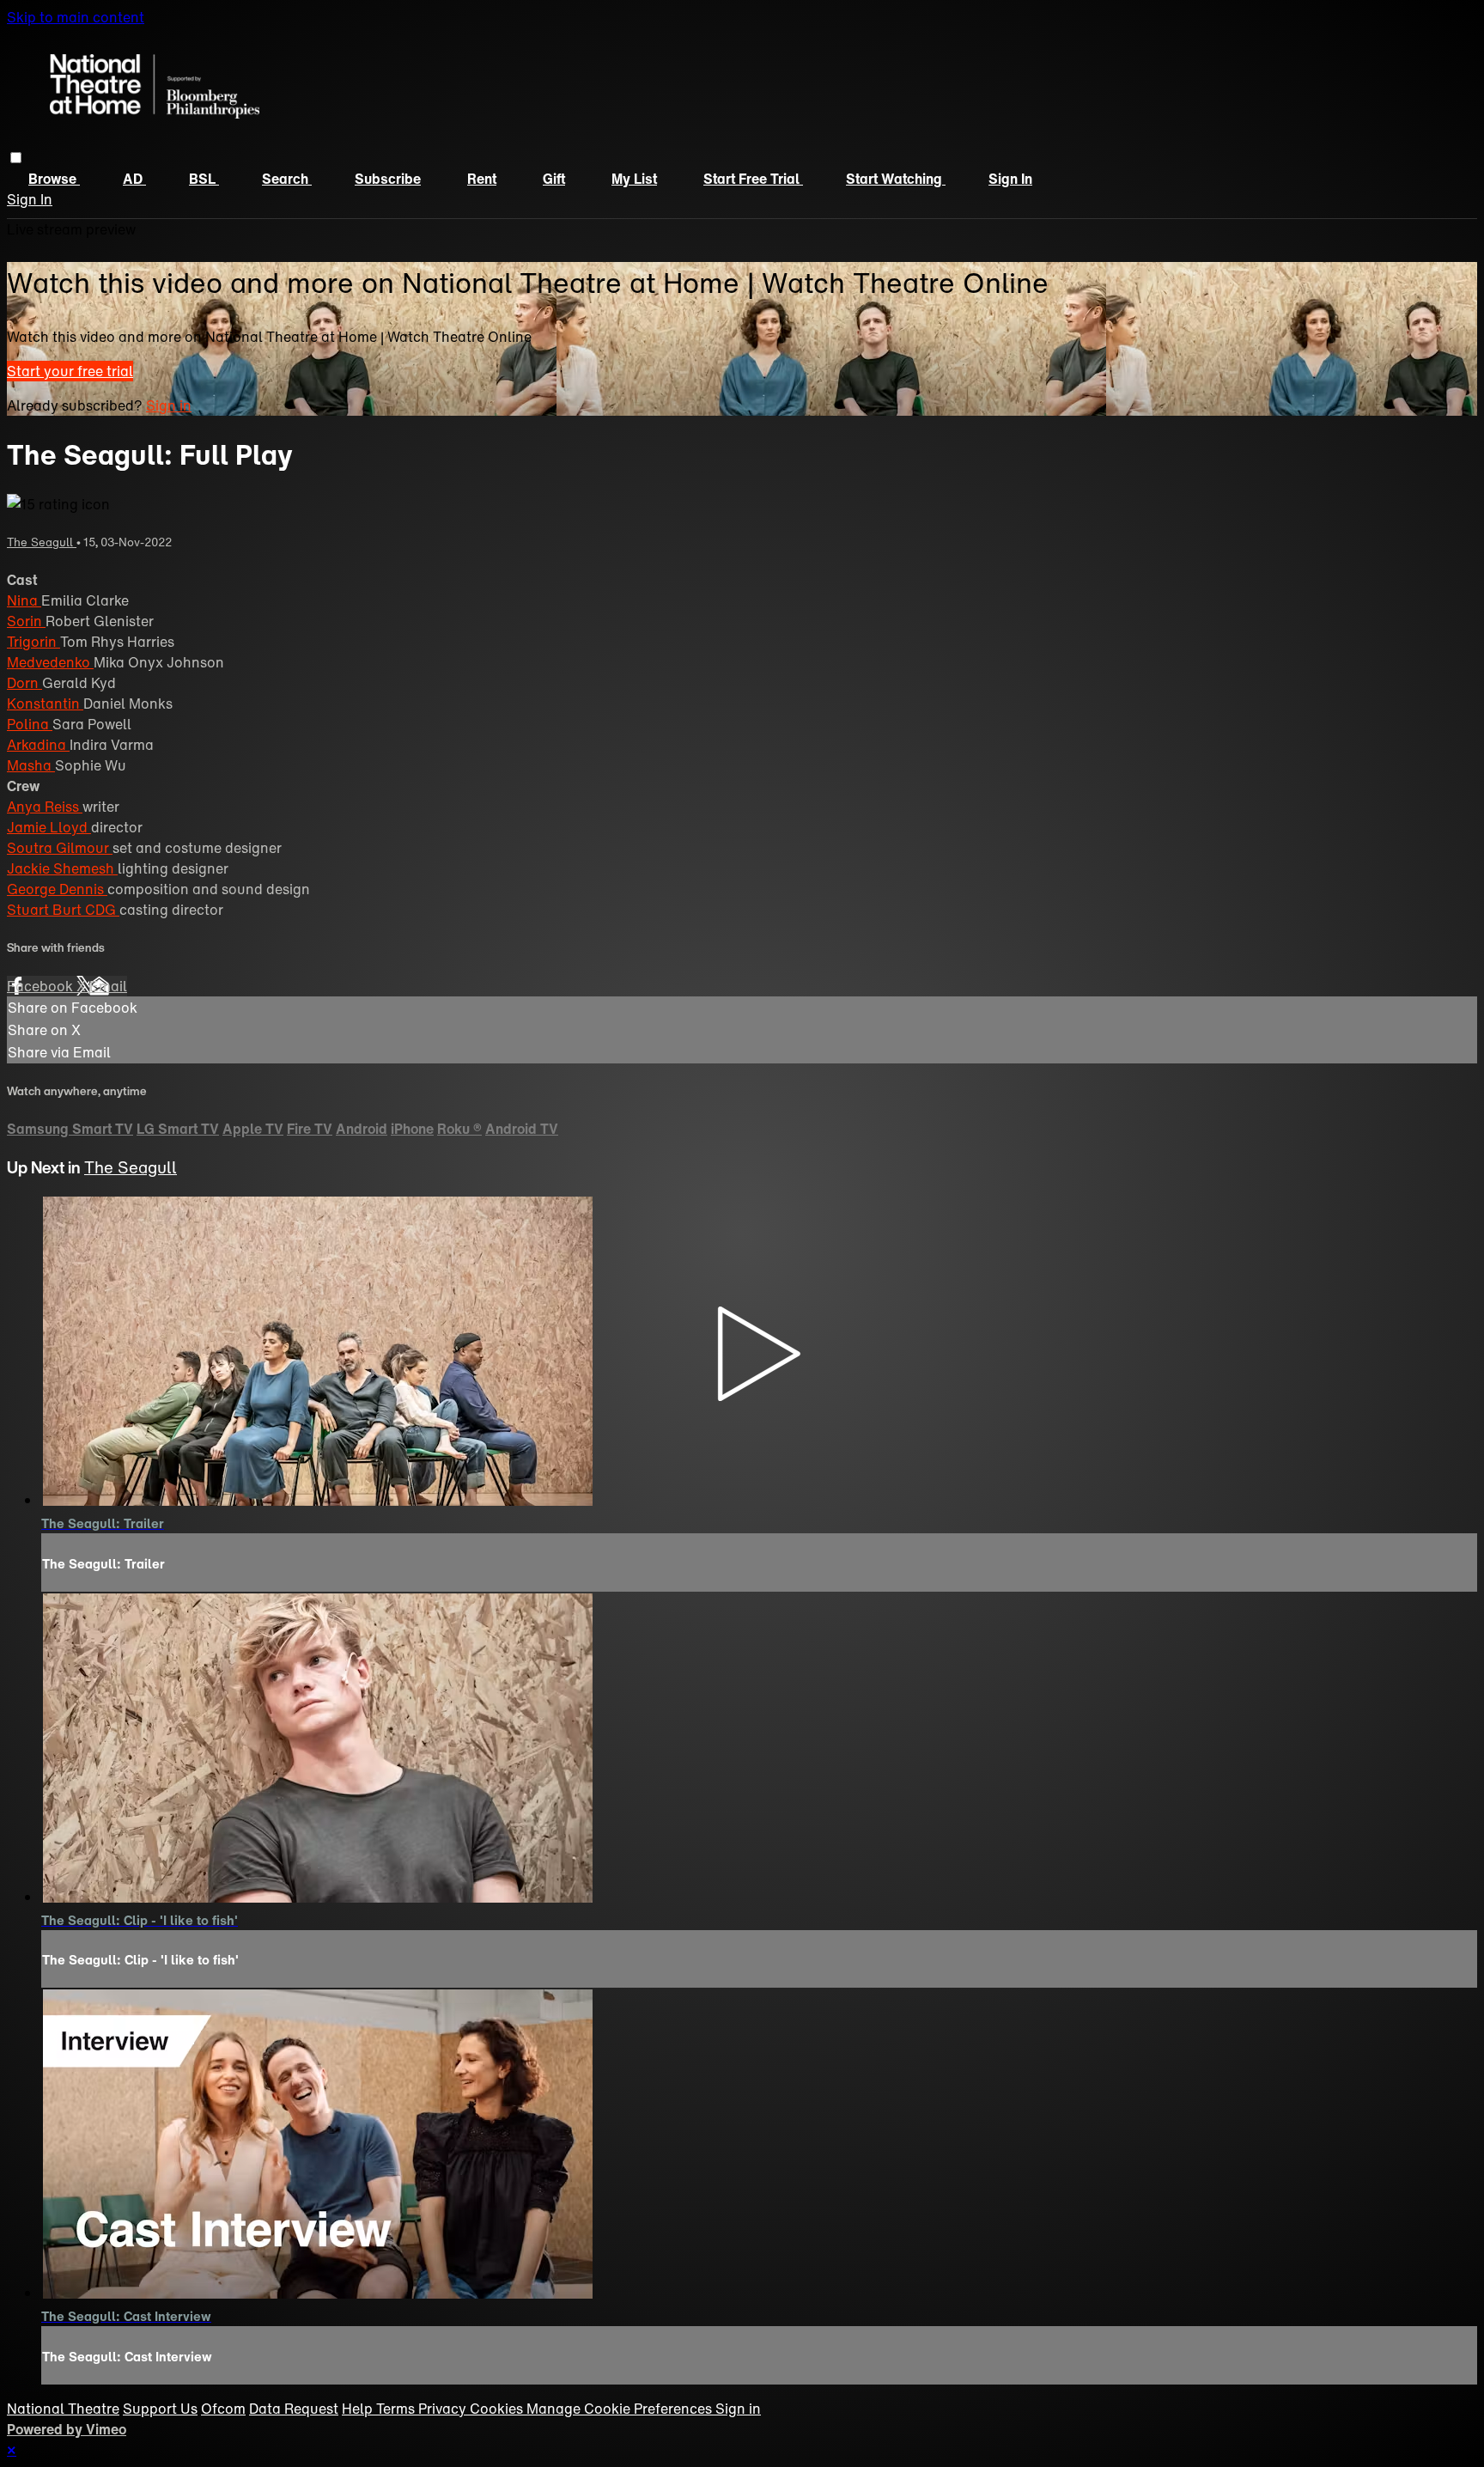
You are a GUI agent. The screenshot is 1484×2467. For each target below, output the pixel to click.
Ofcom (223, 2409)
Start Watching (896, 179)
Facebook (42, 986)
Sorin (26, 621)
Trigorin (33, 642)
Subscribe (388, 179)
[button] (16, 158)
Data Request (294, 2409)
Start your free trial (70, 371)
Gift (554, 179)
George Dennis (57, 889)
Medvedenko (50, 662)
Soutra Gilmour (60, 848)
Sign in (1010, 179)
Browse (54, 179)
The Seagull (42, 542)
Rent (482, 179)
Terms (397, 2409)
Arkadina (38, 745)
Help (359, 2409)
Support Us (160, 2409)
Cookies (498, 2409)
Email (108, 986)
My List (634, 179)
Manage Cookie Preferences (621, 2409)
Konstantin (45, 704)
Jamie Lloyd (49, 827)
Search (287, 179)
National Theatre (63, 2409)
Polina (30, 724)
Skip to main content (76, 17)
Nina (24, 600)
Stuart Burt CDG (63, 910)
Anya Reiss (45, 807)
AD (134, 179)
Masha (31, 765)
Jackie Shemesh (62, 868)
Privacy (444, 2409)
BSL (204, 179)
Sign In (30, 199)
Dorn (24, 683)
